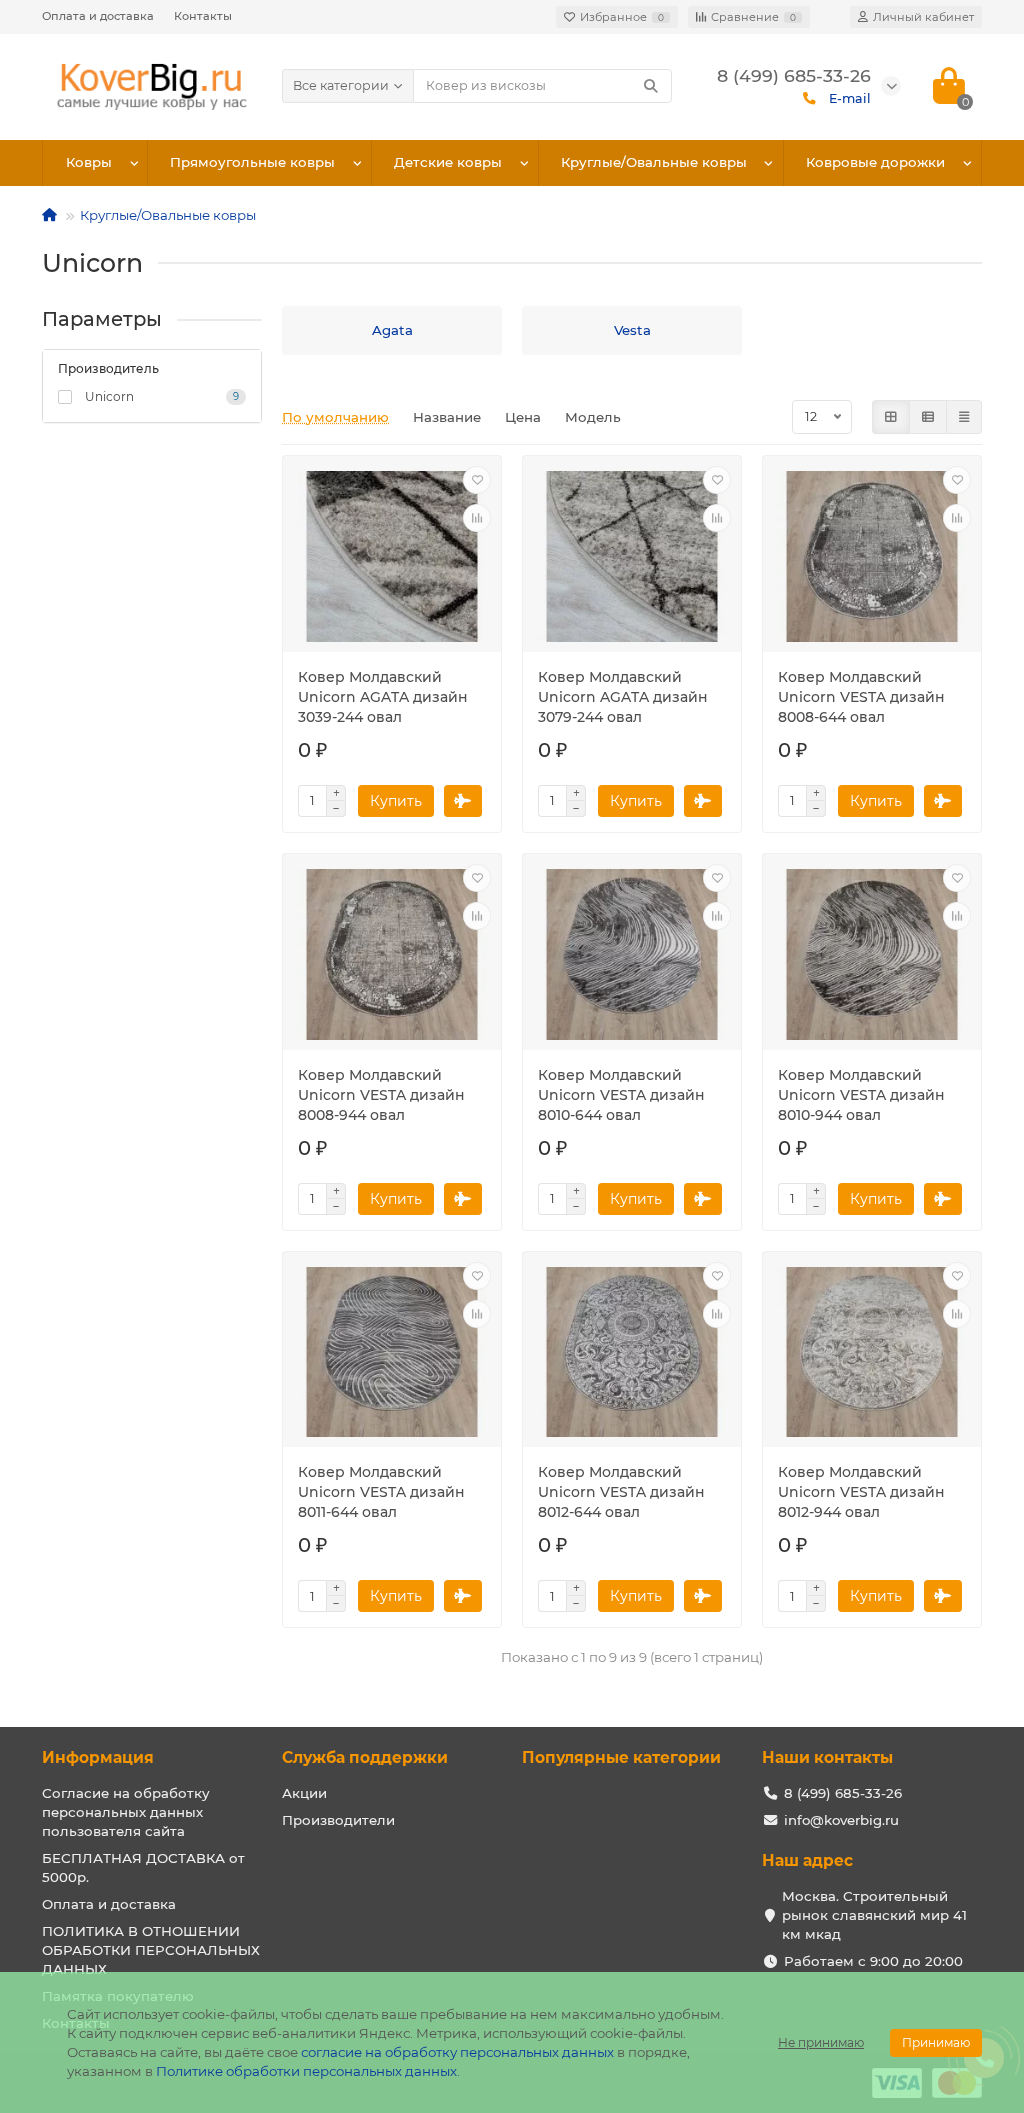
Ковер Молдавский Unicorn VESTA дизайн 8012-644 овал (621, 1492)
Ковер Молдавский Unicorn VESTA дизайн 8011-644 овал (381, 1492)
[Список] (928, 417)
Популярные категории (621, 1757)
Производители (338, 1820)
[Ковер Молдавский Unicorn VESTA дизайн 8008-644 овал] (872, 556)
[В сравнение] (477, 518)
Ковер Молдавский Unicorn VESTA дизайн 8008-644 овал (861, 697)
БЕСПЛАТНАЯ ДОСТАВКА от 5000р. (143, 1867)
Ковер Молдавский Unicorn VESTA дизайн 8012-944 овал (861, 1492)
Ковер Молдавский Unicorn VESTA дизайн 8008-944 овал (381, 1095)
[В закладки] (477, 480)
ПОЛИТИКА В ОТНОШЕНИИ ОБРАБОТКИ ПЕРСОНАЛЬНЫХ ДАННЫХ (151, 1950)
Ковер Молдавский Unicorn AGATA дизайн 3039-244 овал (383, 697)
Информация (98, 1757)
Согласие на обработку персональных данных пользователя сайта (126, 1812)
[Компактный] (964, 417)
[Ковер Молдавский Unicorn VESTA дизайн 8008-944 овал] (392, 954)
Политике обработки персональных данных (306, 2071)
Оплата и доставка (98, 16)
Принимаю (936, 2042)
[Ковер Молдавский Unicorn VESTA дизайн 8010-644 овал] (632, 954)
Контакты (203, 16)
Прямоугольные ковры (252, 162)
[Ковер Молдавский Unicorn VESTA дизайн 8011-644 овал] (392, 1352)
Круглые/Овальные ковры (654, 162)
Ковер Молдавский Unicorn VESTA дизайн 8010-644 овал (621, 1095)
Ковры (89, 162)
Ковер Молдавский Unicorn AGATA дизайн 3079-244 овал (623, 697)
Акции (304, 1793)
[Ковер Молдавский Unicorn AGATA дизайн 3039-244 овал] (392, 556)
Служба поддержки (365, 1757)
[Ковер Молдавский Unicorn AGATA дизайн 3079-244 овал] (632, 556)
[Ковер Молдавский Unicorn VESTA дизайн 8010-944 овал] (872, 954)
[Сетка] (891, 417)
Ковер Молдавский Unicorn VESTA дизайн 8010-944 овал (861, 1095)
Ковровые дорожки (875, 162)
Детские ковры (448, 162)
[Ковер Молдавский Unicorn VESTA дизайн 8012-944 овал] (872, 1352)
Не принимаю (821, 2042)
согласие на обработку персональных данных (457, 2052)
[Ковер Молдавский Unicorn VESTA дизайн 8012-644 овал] (632, 1352)
